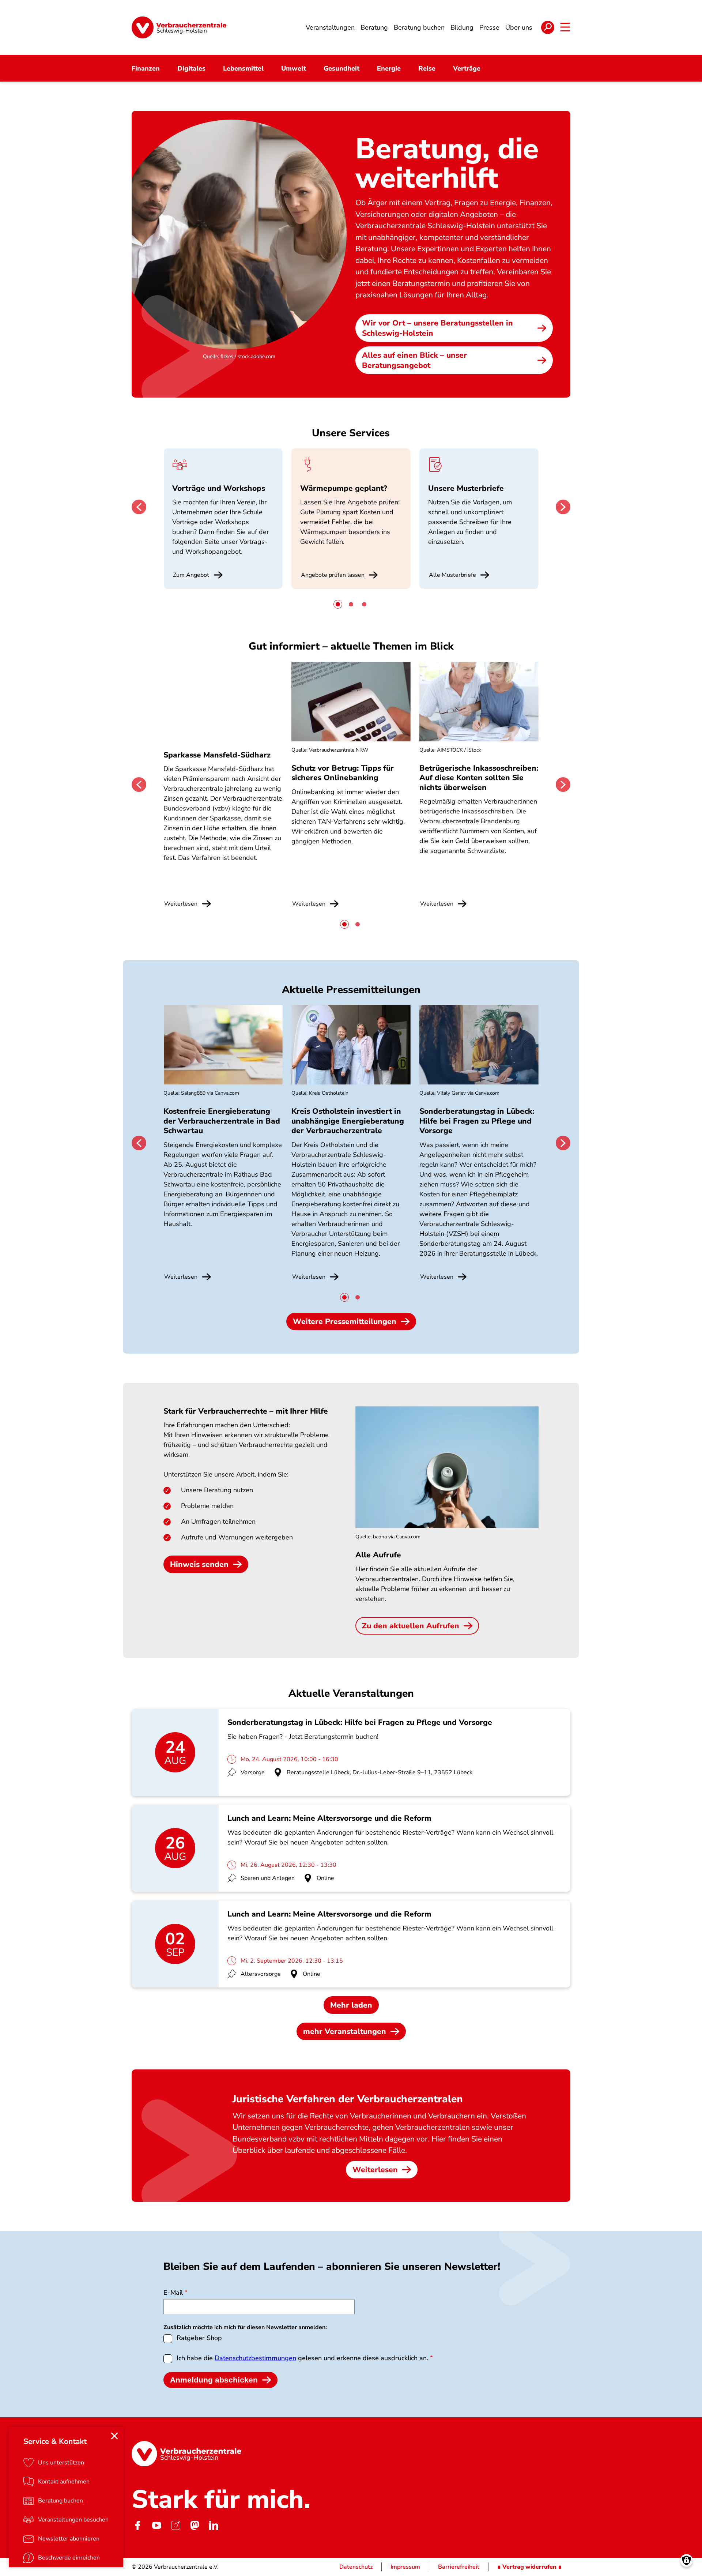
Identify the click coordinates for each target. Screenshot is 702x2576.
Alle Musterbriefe (452, 575)
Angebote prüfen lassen (333, 575)
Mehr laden (351, 2005)
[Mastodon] (195, 2525)
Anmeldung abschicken (214, 2380)
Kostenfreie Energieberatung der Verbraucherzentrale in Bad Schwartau (222, 1121)
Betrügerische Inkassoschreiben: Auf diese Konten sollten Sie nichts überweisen (479, 778)
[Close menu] (114, 2436)
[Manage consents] (686, 2560)
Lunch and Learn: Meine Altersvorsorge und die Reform (329, 1818)
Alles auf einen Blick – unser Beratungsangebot (414, 360)
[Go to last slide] (139, 507)
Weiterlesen (375, 2170)
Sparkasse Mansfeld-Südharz (217, 755)
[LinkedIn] (214, 2525)
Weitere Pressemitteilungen (345, 1321)
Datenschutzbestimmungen (255, 2358)
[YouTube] (156, 2525)
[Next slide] (563, 507)
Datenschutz (356, 2567)
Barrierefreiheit (459, 2567)
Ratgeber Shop (199, 2338)
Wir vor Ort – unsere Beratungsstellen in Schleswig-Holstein (437, 328)
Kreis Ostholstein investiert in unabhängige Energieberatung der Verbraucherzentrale (348, 1121)
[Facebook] (137, 2525)
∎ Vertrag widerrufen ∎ (529, 2567)
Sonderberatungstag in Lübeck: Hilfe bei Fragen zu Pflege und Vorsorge (477, 1121)
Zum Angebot (191, 575)
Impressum (405, 2567)
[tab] (338, 604)
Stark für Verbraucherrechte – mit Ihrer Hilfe (246, 1411)
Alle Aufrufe (378, 1555)
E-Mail (173, 2293)
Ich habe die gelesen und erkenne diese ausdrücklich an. (302, 2358)
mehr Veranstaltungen (345, 2031)
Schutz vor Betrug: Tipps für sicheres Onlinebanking (343, 773)
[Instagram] (175, 2525)
